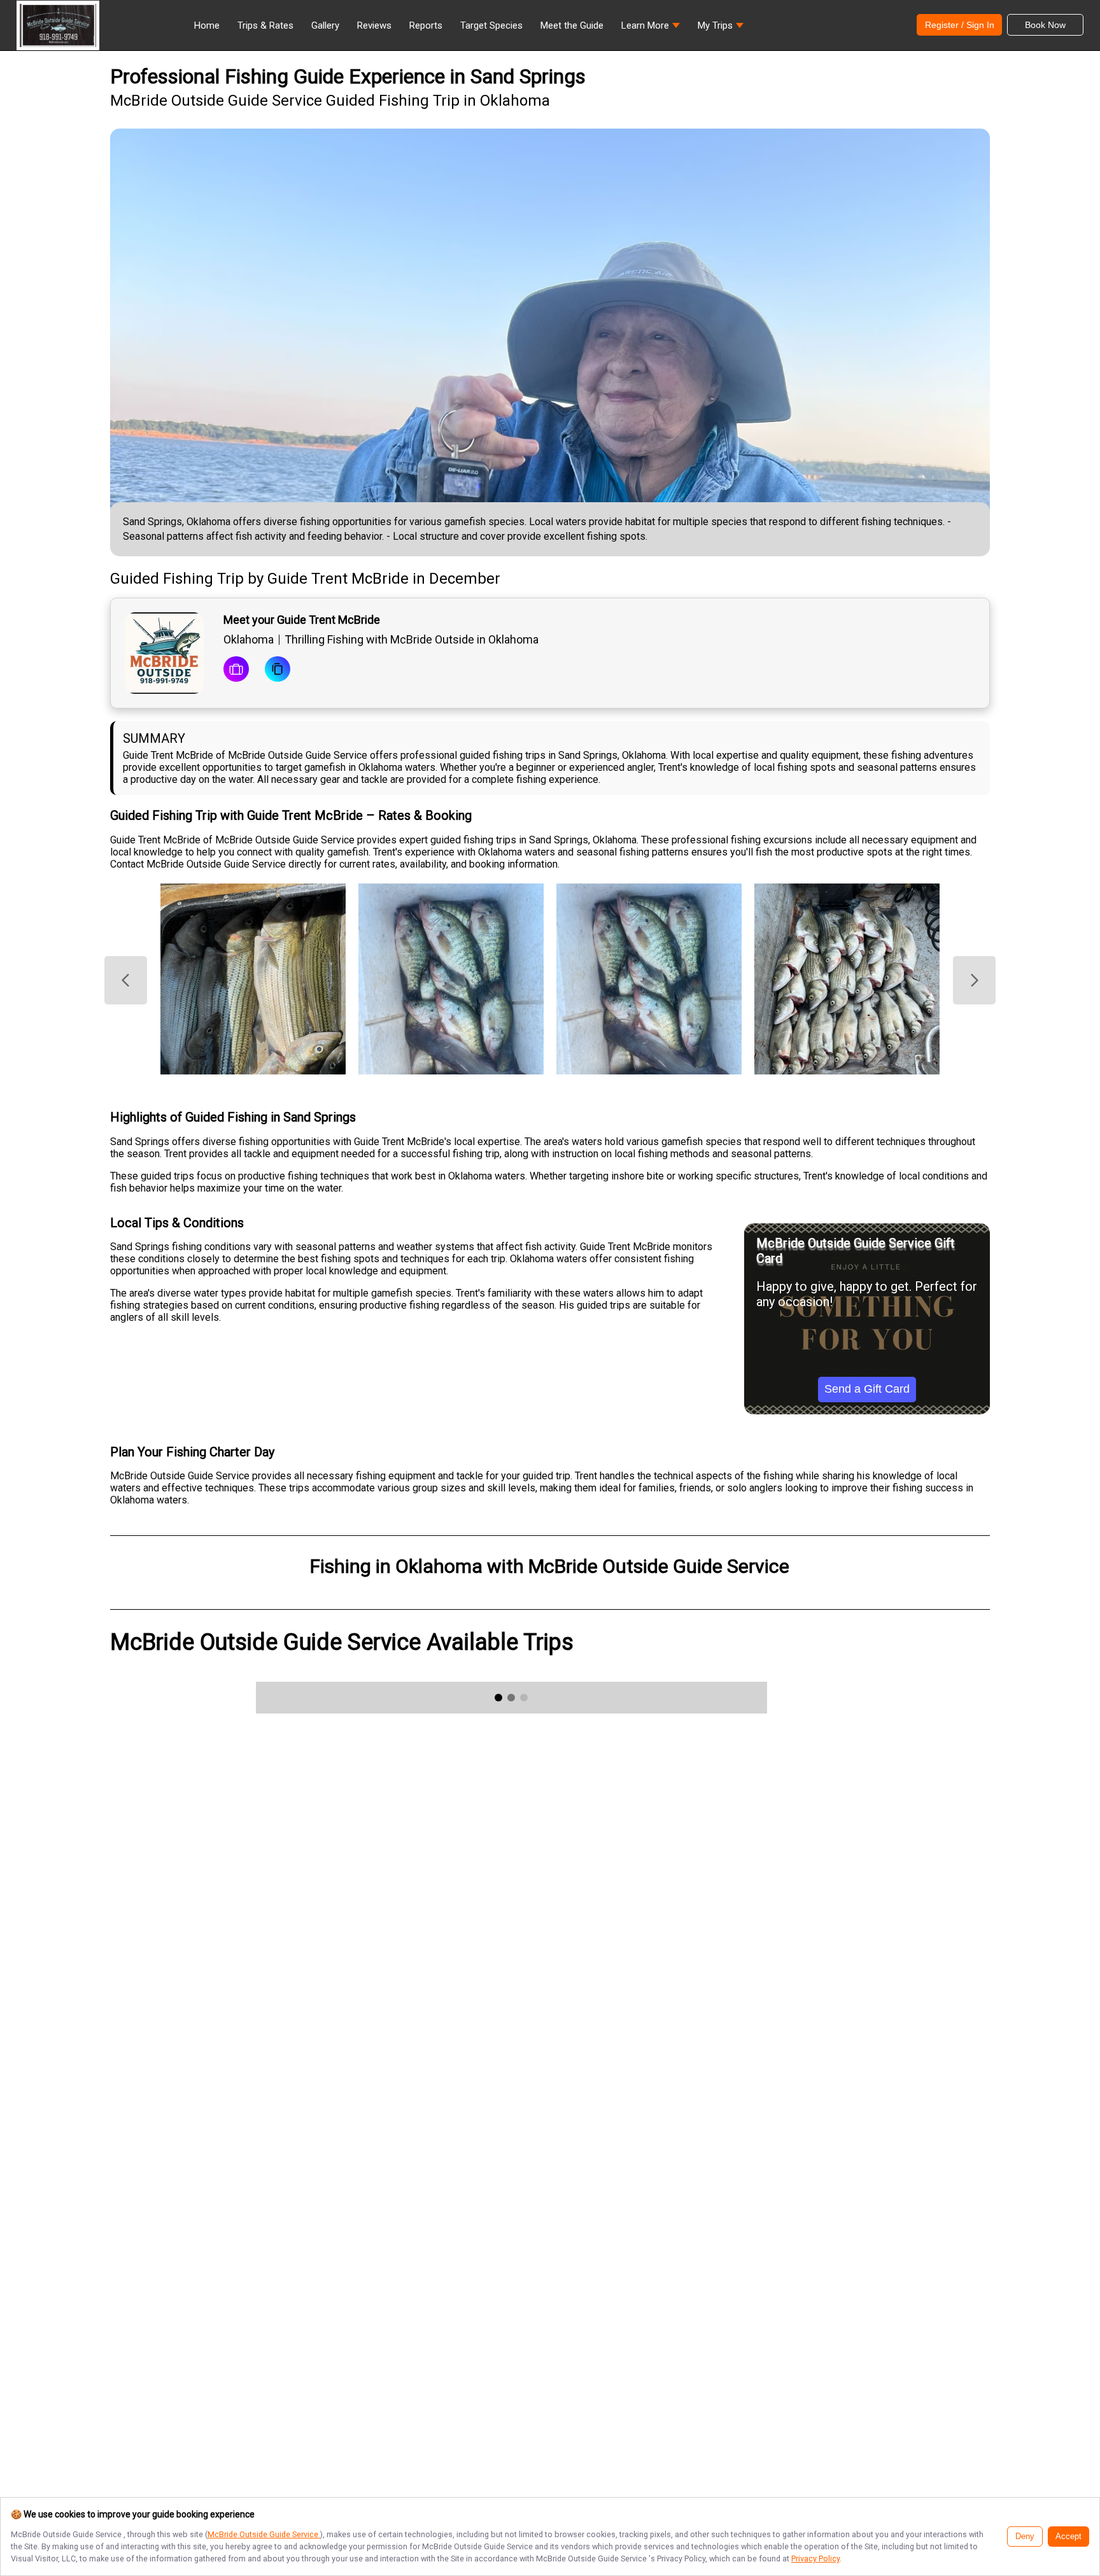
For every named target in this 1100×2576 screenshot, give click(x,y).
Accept (1068, 2537)
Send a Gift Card (867, 1389)
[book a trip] (236, 670)
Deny (1025, 2537)
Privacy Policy (815, 2558)
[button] (651, 29)
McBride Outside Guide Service (264, 2534)
